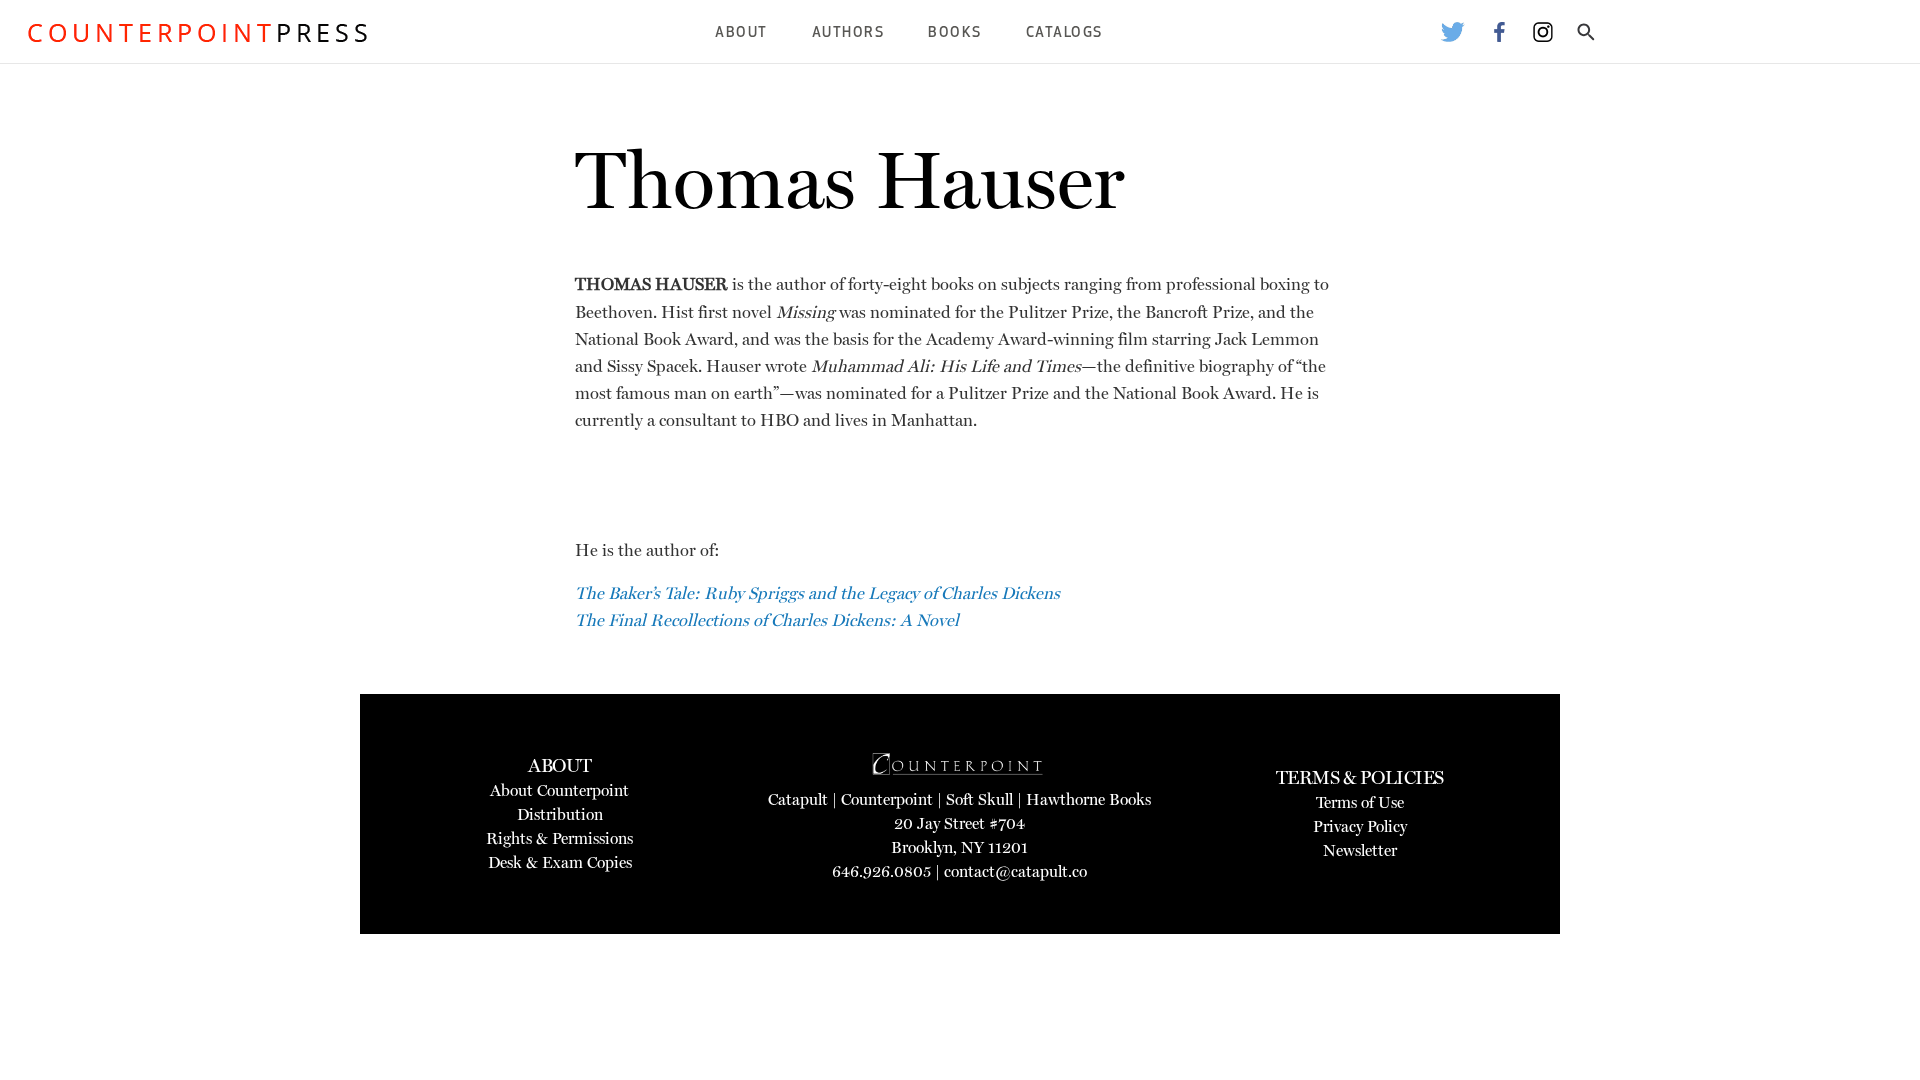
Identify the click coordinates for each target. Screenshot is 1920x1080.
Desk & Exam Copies (560, 862)
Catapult (798, 799)
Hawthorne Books (1088, 799)
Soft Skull (979, 799)
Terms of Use (1360, 802)
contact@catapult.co (1015, 871)
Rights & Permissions (559, 838)
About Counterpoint (559, 790)
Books (955, 33)
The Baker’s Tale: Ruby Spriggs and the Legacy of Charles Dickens (817, 593)
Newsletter (1360, 850)
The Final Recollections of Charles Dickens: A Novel (767, 620)
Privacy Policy (1360, 826)
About (741, 33)
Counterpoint (887, 799)
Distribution (560, 814)
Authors (848, 33)
